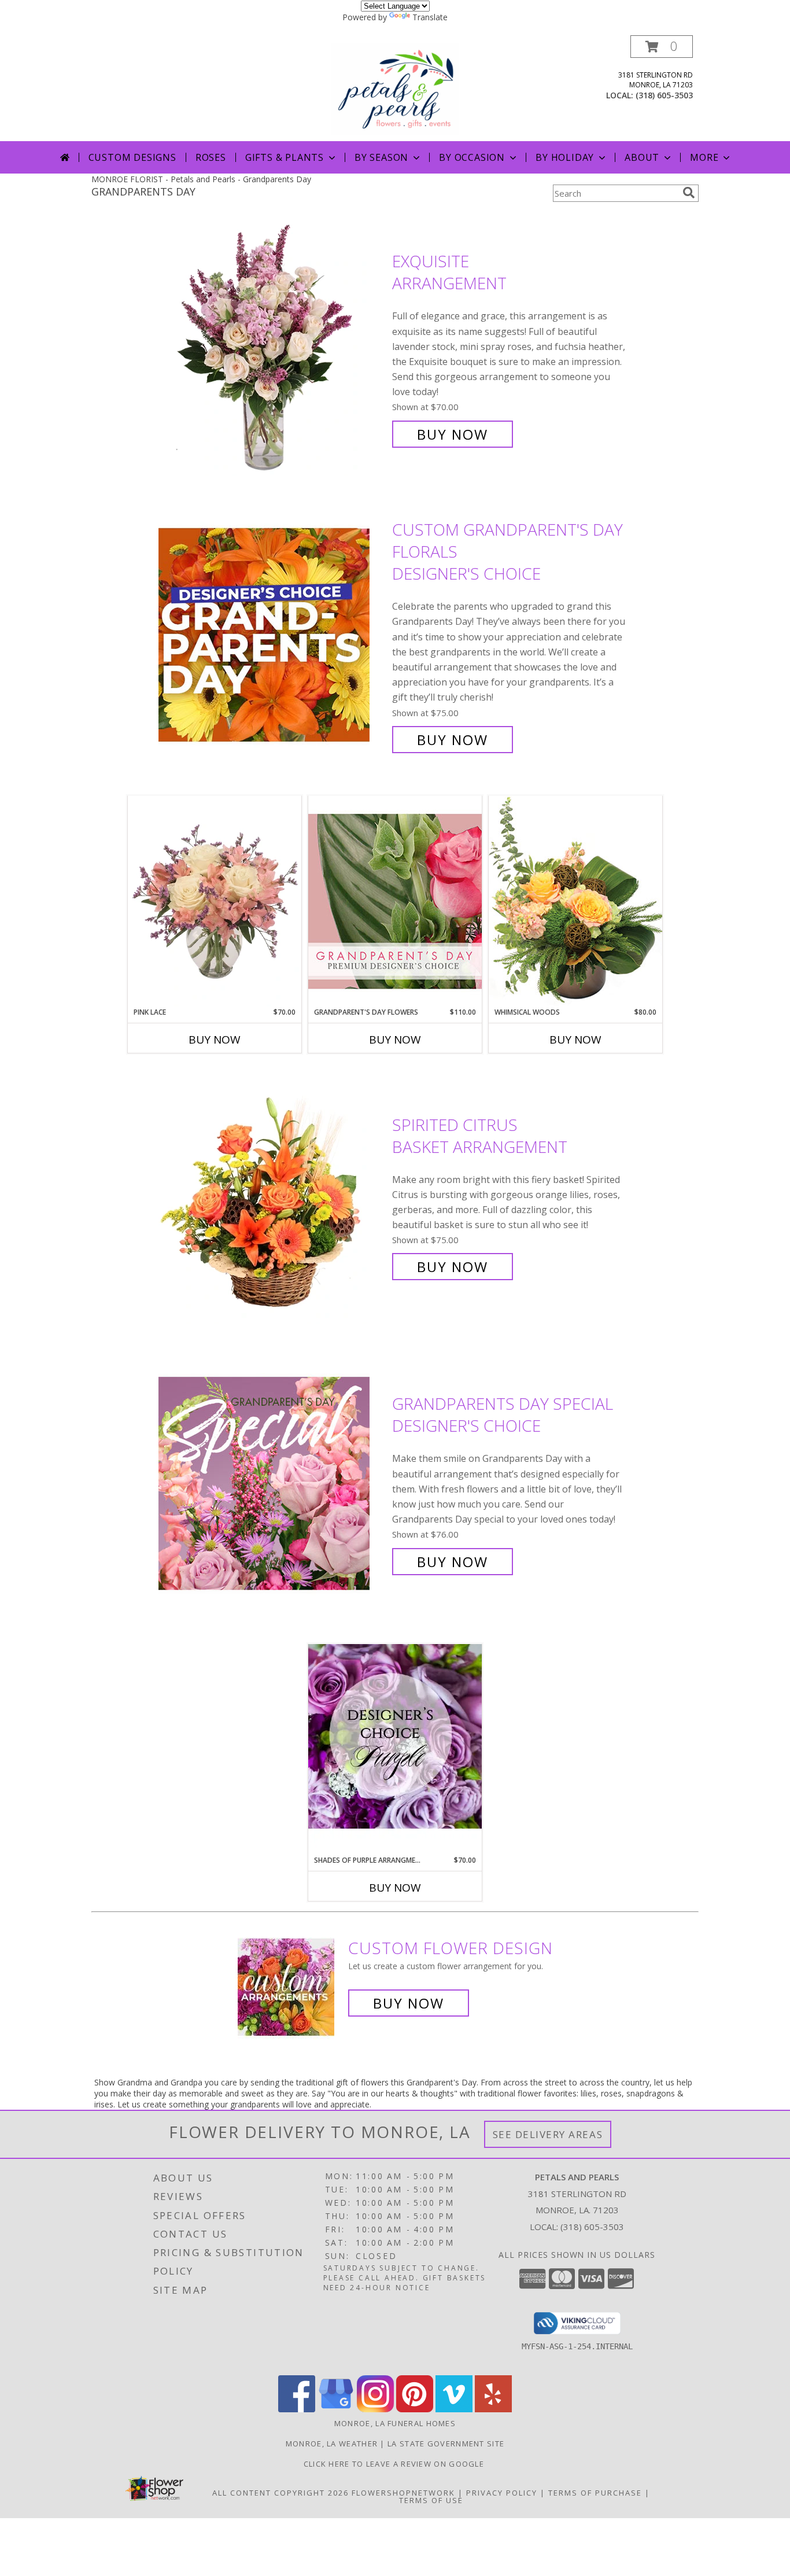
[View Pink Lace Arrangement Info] (215, 901)
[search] (689, 193)
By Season (381, 157)
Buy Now (453, 434)
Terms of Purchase (595, 2493)
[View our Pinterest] (415, 2409)
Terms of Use (431, 2500)
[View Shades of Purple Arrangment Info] (395, 1749)
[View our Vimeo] (454, 2409)
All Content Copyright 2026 (280, 2493)
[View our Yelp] (493, 2409)
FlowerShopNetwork (403, 2493)
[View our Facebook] (297, 2409)
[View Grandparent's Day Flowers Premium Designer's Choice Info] (395, 901)
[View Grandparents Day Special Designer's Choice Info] (272, 1483)
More (704, 157)
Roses (211, 157)
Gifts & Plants (285, 157)
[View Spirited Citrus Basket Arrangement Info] (272, 1196)
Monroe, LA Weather (332, 2444)
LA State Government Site (446, 2444)
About (642, 157)
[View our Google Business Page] (336, 2409)
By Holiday (565, 157)
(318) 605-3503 (664, 95)
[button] (662, 47)
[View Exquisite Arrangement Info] (272, 348)
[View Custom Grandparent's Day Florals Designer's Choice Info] (272, 635)
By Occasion (472, 157)
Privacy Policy (502, 2493)
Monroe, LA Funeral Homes (395, 2423)
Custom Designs (132, 157)
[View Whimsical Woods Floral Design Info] (575, 901)
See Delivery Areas (548, 2134)
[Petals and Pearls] (395, 88)
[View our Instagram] (375, 2409)
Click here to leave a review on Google (395, 2464)
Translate (430, 17)
